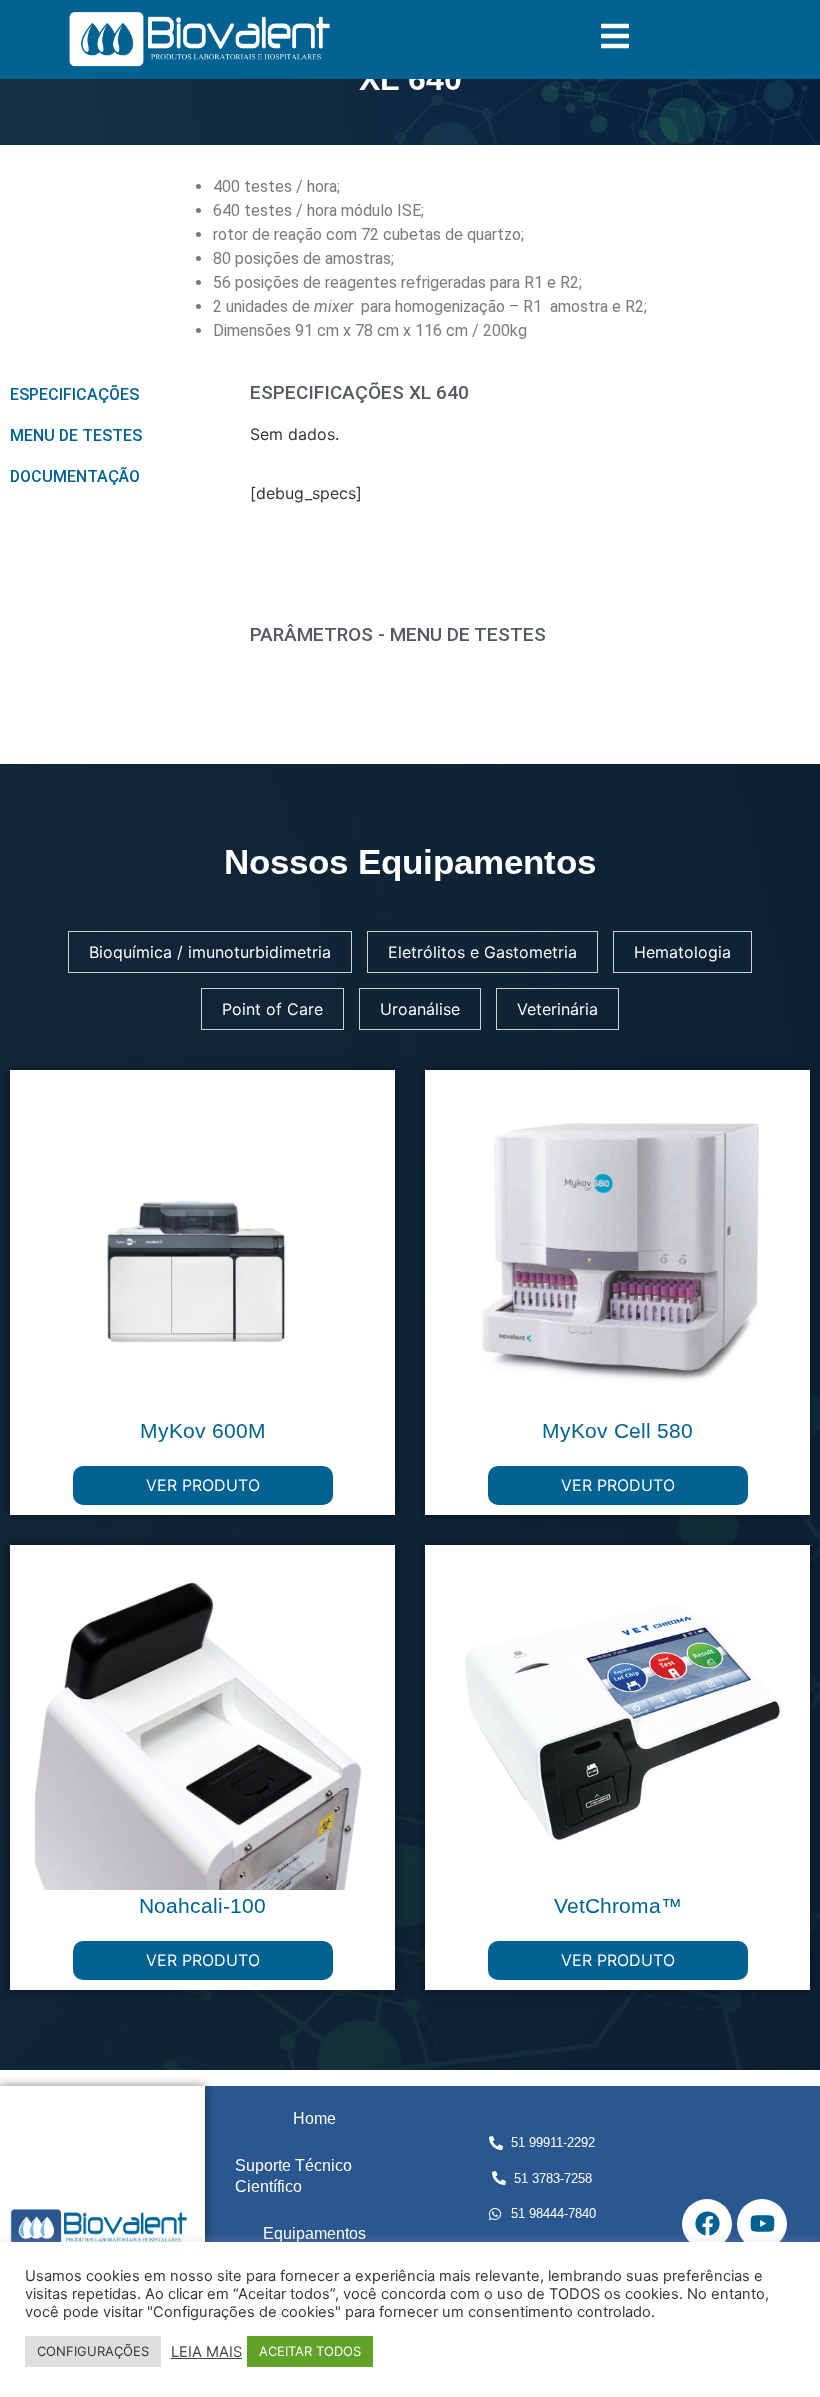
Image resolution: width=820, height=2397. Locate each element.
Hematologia (682, 952)
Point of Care (272, 1009)
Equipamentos (314, 2233)
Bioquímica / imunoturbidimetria (210, 952)
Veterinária (557, 1009)
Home (314, 2118)
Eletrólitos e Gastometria (482, 952)
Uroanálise (420, 1009)
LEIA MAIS (206, 2352)
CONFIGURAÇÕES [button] (93, 2351)
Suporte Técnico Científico (293, 2176)
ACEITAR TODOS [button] (310, 2351)
